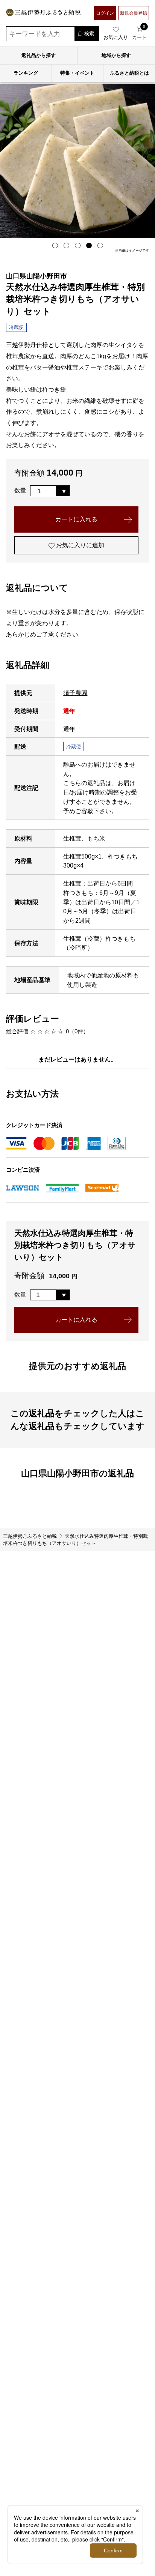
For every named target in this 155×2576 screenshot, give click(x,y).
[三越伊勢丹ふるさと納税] (43, 13)
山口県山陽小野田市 (36, 276)
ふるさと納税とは (129, 73)
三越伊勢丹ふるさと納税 (30, 1536)
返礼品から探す (39, 55)
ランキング (26, 73)
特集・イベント (77, 73)
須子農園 (75, 693)
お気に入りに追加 (79, 545)
